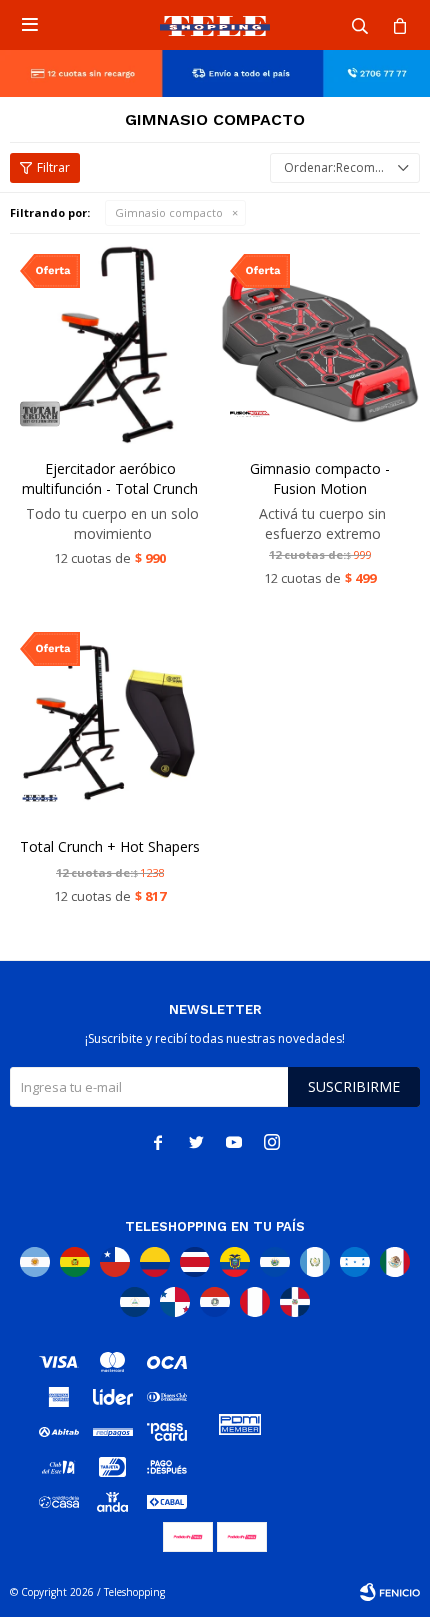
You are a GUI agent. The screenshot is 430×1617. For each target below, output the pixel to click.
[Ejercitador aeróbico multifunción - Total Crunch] (110, 344)
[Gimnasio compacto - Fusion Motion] (320, 344)
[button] (360, 25)
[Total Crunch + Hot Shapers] (110, 722)
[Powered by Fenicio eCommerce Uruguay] (390, 1592)
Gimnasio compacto (169, 212)
